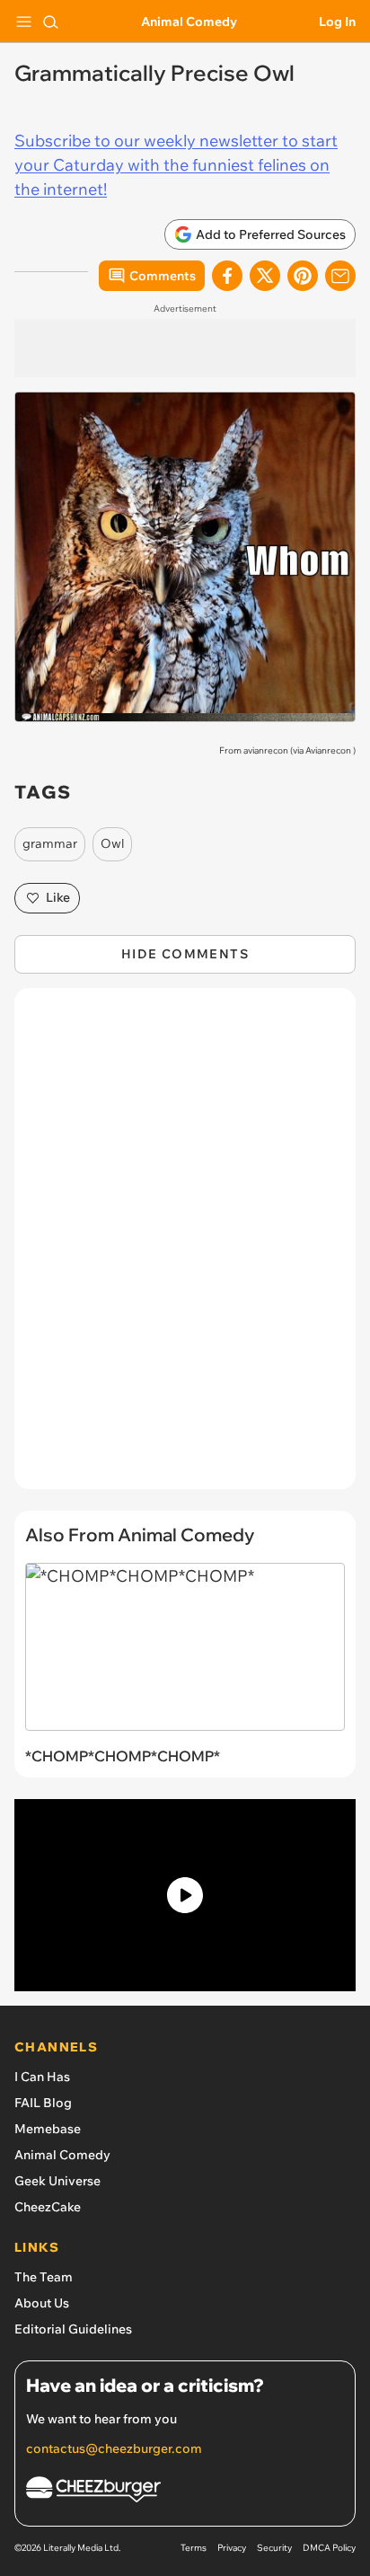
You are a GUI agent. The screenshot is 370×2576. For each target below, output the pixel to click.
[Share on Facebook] (227, 276)
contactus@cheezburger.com (114, 2448)
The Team (44, 2277)
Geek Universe (57, 2181)
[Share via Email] (340, 276)
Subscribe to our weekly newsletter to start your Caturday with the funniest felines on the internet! (176, 165)
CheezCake (48, 2207)
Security (274, 2548)
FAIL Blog (43, 2103)
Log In (337, 22)
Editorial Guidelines (73, 2329)
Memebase (48, 2129)
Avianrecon (328, 750)
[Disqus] (185, 1248)
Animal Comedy (189, 22)
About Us (42, 2303)
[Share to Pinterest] (303, 276)
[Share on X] (265, 276)
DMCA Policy (329, 2548)
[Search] (50, 22)
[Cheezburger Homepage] (185, 2492)
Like (58, 897)
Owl (112, 843)
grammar (50, 843)
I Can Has (42, 2077)
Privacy (232, 2548)
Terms (194, 2548)
